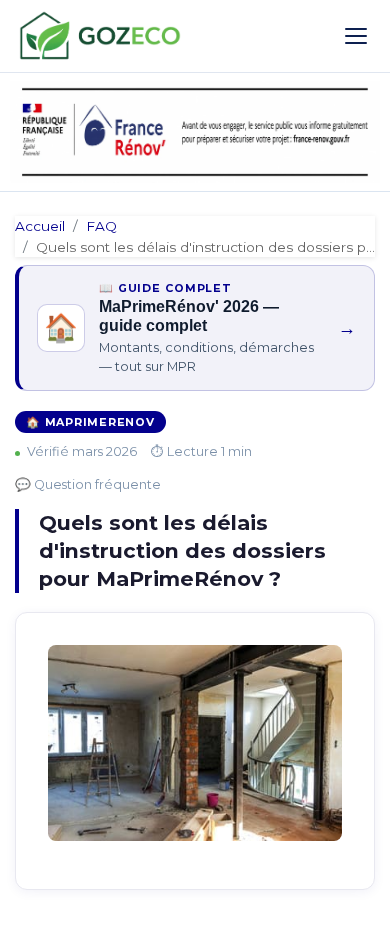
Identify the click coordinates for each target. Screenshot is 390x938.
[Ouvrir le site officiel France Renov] (195, 132)
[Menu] (356, 36)
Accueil (40, 226)
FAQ (101, 226)
